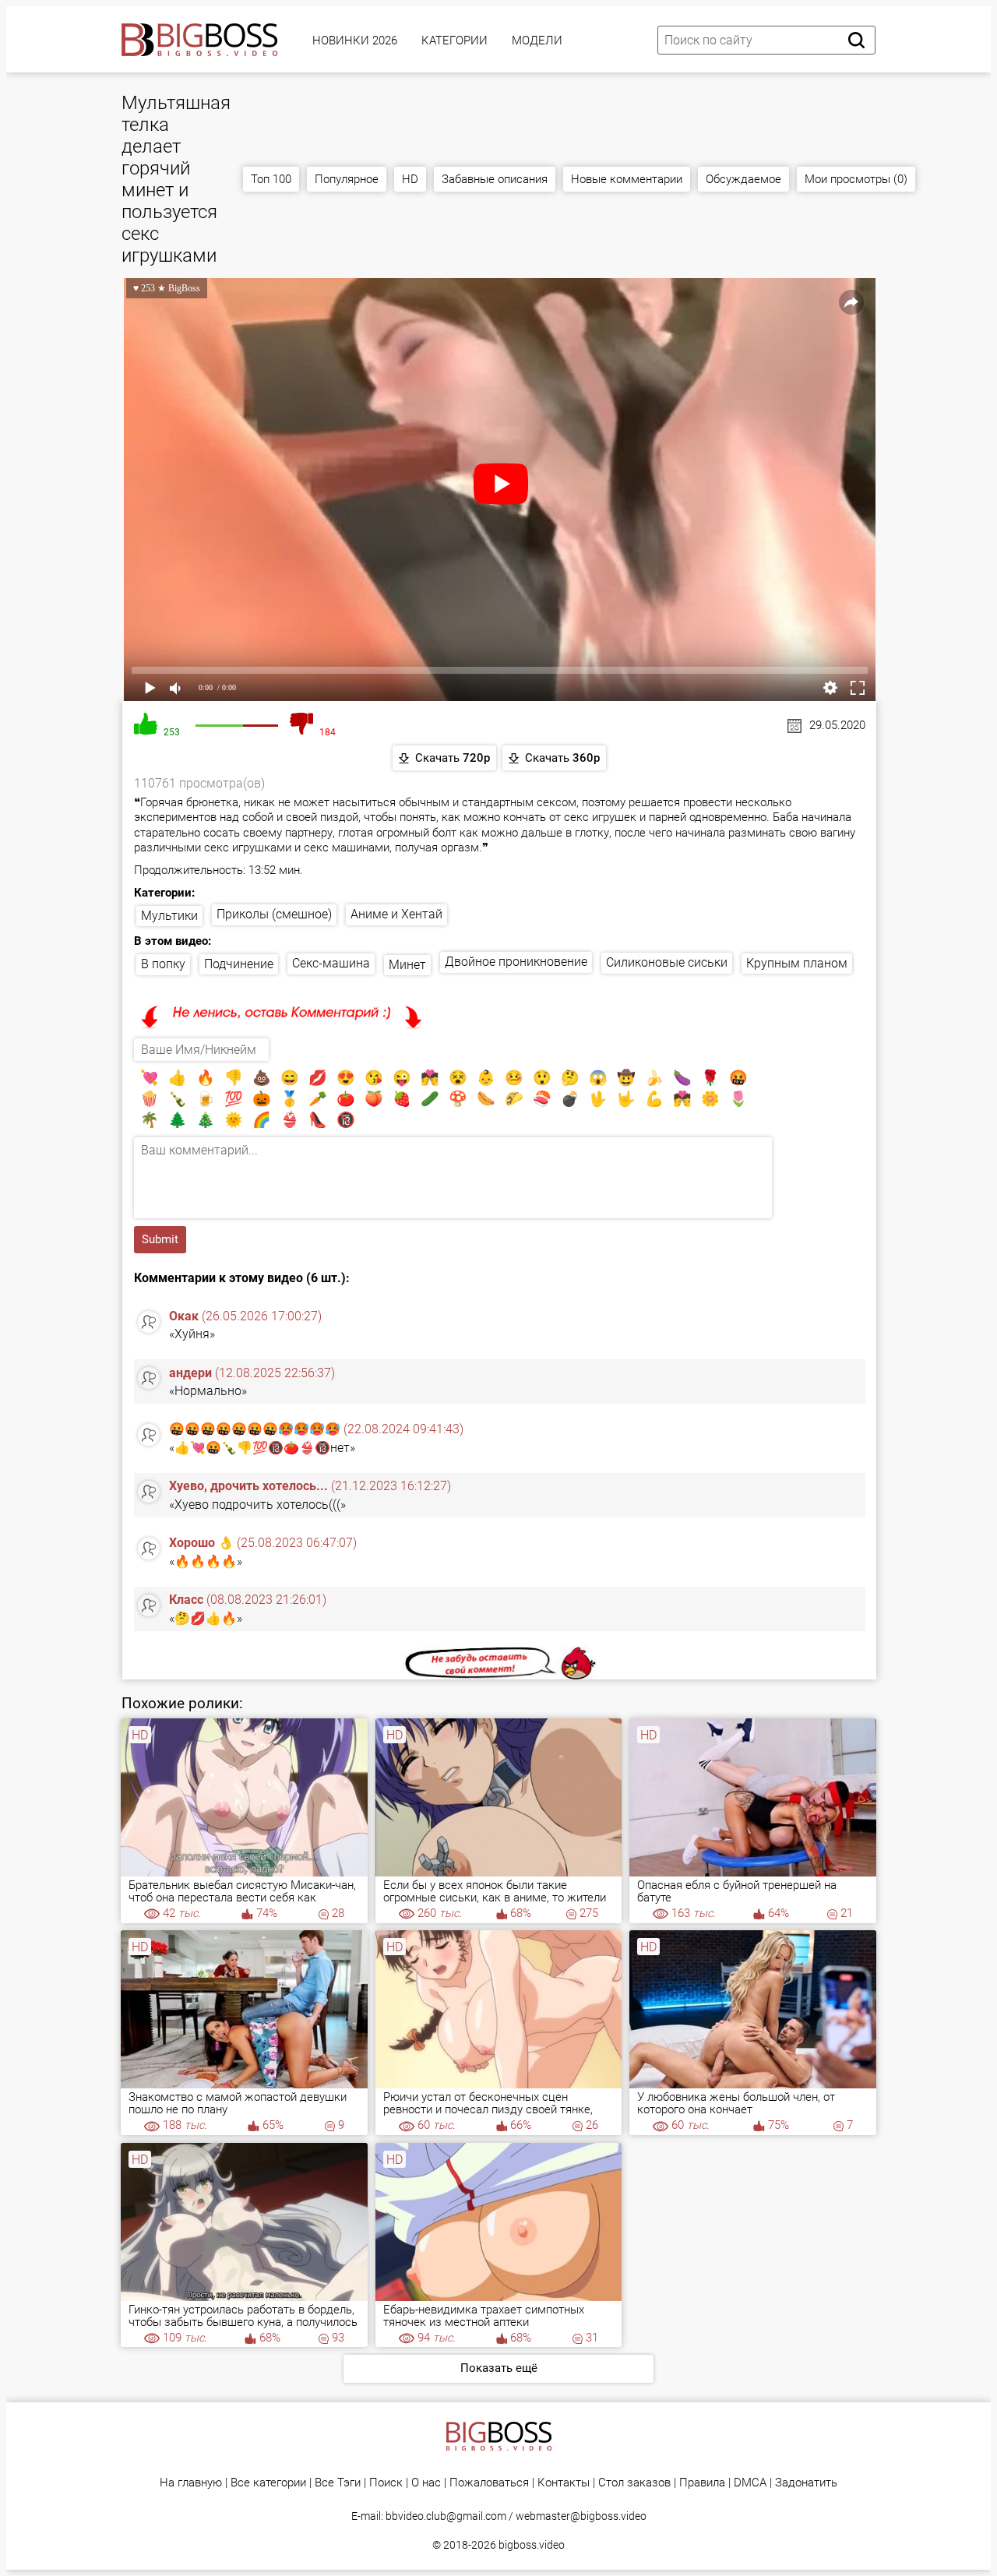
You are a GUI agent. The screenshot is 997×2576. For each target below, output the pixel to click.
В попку (163, 964)
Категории (454, 41)
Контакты (564, 2483)
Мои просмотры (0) (856, 179)
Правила (702, 2483)
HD (410, 179)
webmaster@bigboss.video (581, 2516)
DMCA (750, 2483)
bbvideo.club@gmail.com (446, 2516)
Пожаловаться (489, 2483)
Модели (537, 41)
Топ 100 (271, 179)
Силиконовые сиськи (667, 962)
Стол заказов (634, 2483)
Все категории (268, 2483)
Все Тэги (338, 2483)
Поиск (386, 2483)
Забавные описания (495, 179)
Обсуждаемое (743, 179)
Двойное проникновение (516, 962)
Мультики (169, 916)
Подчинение (239, 964)
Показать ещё (499, 2368)
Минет (407, 965)
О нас (426, 2483)
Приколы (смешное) (274, 914)
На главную (191, 2483)
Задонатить (806, 2483)
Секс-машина (331, 963)
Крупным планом (797, 963)
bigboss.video (532, 2545)
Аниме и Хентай (396, 914)
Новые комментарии (627, 179)
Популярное (347, 179)
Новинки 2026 (355, 41)
